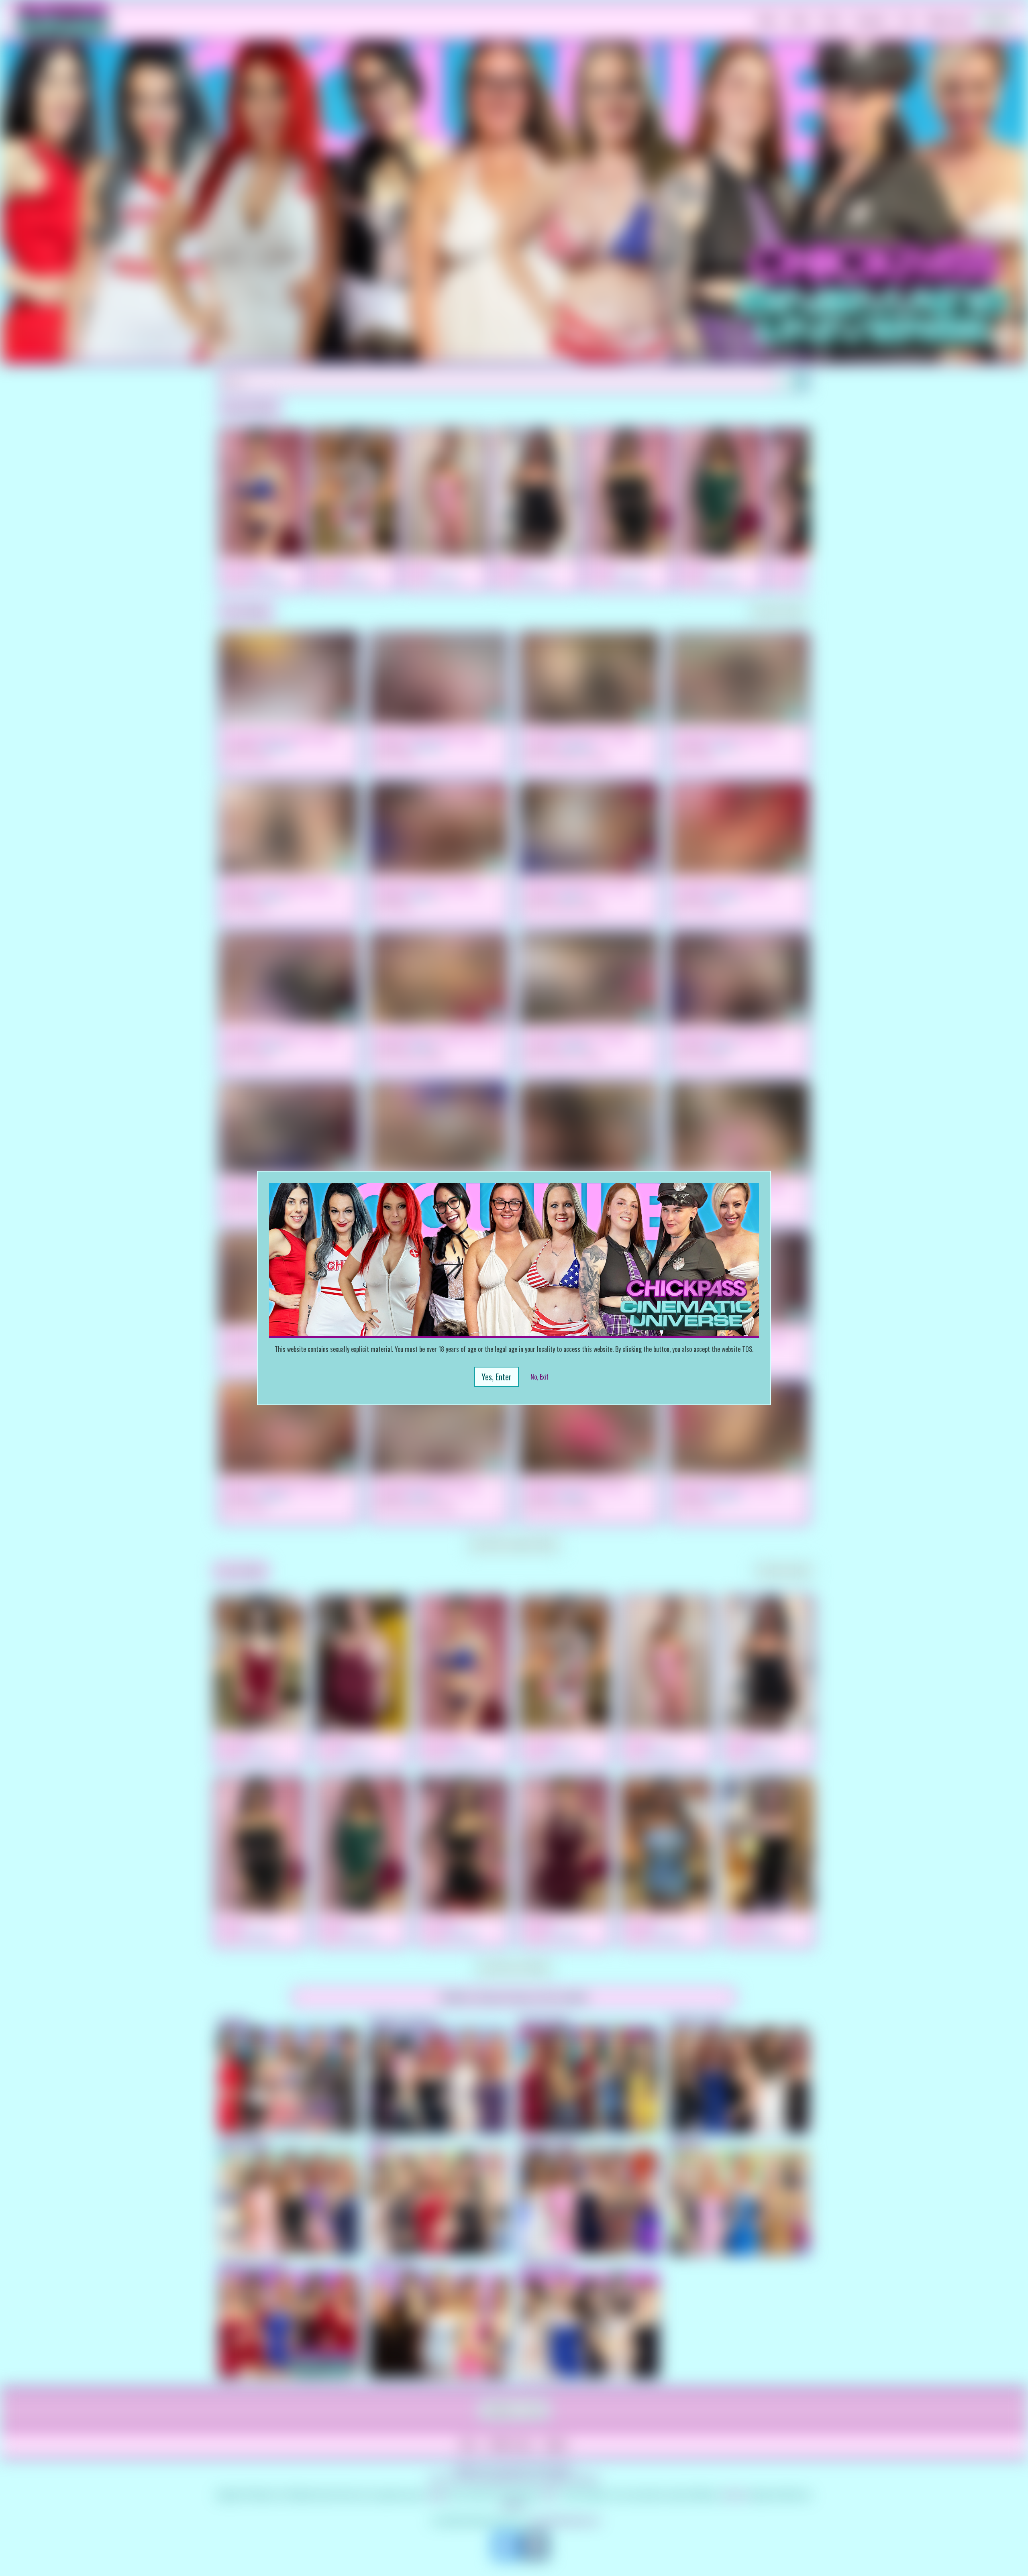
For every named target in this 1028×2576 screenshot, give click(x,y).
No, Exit (539, 1377)
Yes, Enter (497, 1377)
